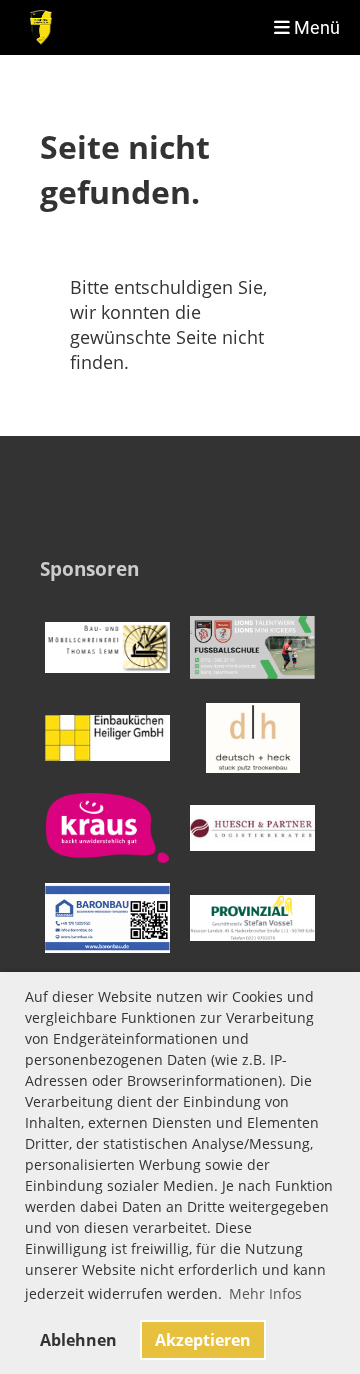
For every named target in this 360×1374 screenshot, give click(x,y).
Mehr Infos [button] (265, 1293)
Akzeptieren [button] (203, 1340)
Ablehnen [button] (78, 1340)
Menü (315, 27)
